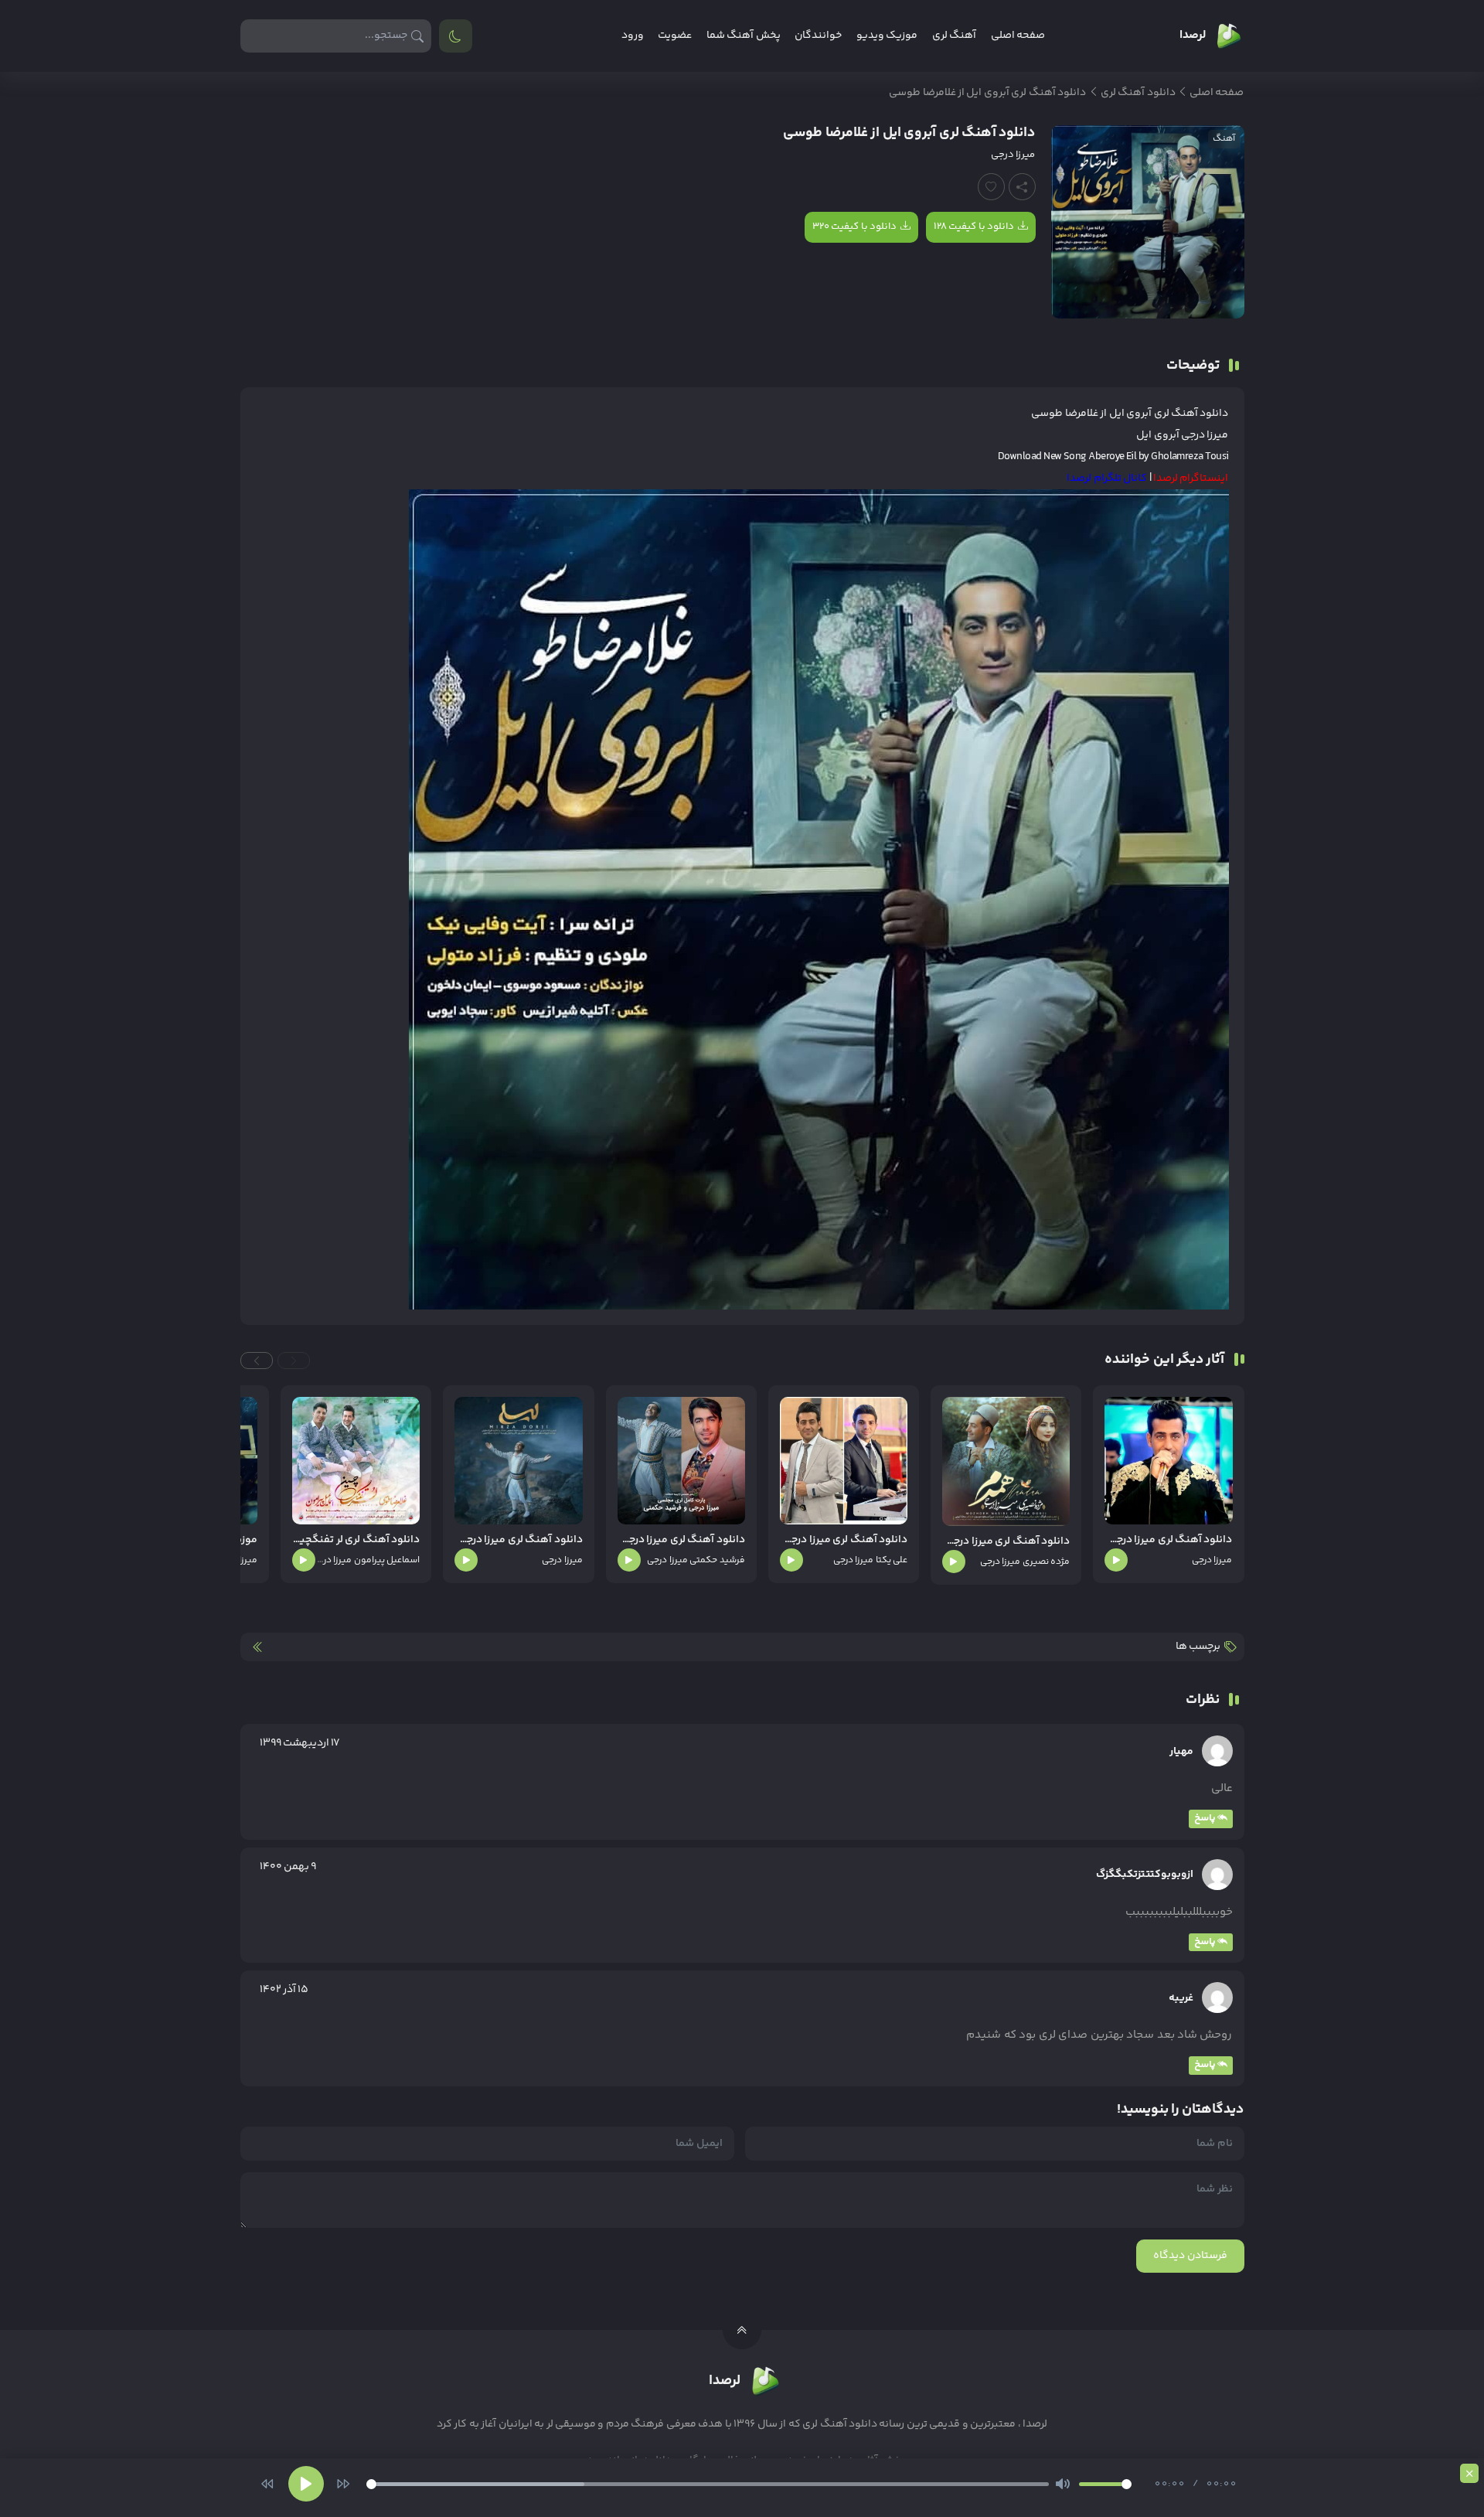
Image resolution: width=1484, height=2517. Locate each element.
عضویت (675, 36)
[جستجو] (418, 36)
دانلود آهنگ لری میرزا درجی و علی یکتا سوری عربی (844, 1540)
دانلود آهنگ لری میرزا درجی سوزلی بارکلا (1168, 1540)
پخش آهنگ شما (744, 36)
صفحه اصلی (1018, 36)
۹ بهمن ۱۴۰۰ (288, 1867)
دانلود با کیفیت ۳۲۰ (854, 226)
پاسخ (1205, 1818)
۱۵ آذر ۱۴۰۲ (284, 1990)
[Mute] (1063, 2484)
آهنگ (1224, 139)
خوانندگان (818, 36)
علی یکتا (892, 1560)
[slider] (708, 2484)
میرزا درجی (1013, 155)
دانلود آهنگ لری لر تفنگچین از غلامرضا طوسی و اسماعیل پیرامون (356, 1540)
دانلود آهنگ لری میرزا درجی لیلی (518, 1540)
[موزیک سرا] (456, 36)
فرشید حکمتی (717, 1560)
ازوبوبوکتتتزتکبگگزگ (1145, 1875)
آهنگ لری (954, 36)
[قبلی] (267, 2484)
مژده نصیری (1046, 1562)
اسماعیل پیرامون (387, 1560)
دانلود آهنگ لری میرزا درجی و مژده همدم (1006, 1542)
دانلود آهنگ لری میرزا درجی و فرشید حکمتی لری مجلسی (681, 1540)
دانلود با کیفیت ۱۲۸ (974, 226)
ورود (633, 36)
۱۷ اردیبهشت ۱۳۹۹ (300, 1743)
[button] (294, 1361)
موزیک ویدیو (887, 36)
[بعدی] (343, 2484)
